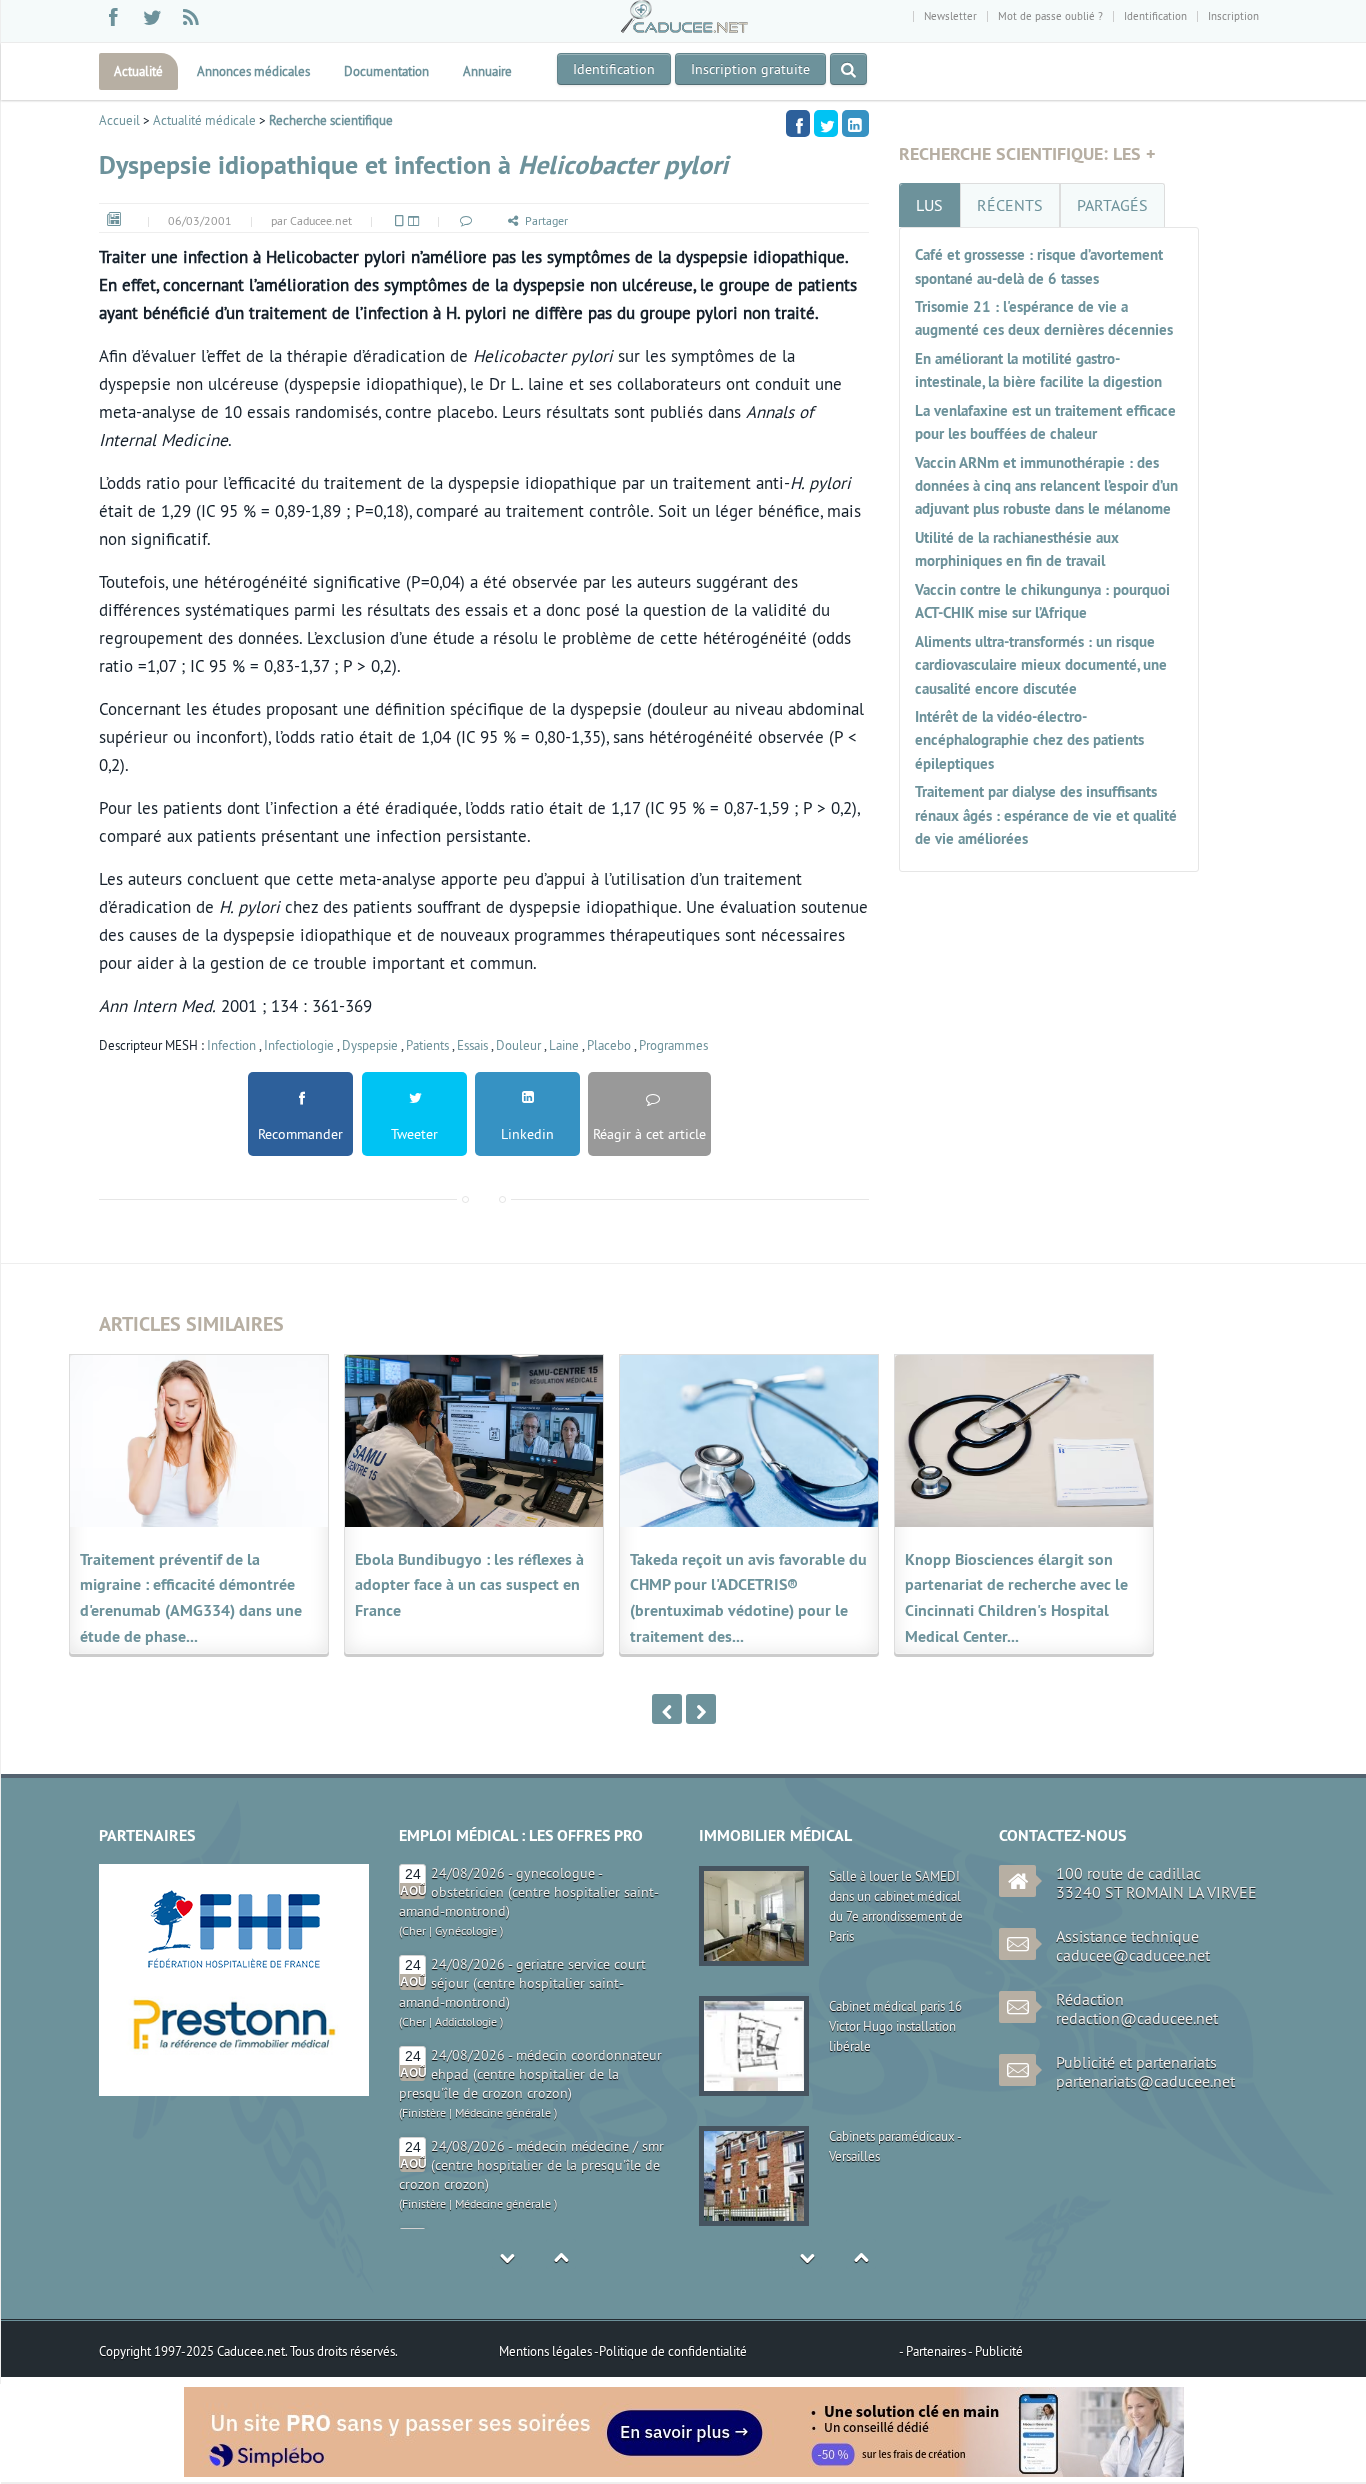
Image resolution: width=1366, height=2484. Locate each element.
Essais (472, 1045)
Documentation (386, 71)
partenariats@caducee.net (1145, 2081)
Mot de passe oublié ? (1050, 16)
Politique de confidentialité (673, 2351)
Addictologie (466, 1930)
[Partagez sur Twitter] (826, 123)
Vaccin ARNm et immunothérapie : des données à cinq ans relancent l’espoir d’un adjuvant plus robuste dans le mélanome (1046, 486)
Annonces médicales (253, 71)
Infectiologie (299, 1045)
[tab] (929, 205)
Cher (414, 1930)
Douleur (518, 1045)
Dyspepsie (370, 1045)
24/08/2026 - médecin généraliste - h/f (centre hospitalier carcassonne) (549, 2155)
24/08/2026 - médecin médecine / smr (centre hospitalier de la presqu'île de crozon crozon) (531, 2074)
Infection (231, 1045)
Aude (414, 2184)
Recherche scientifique (331, 120)
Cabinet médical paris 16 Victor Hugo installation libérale (895, 2024)
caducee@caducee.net (1133, 1955)
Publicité (999, 2351)
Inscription (1233, 16)
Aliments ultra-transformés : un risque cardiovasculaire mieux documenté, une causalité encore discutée (1041, 665)
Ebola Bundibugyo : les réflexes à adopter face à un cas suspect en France (469, 1585)
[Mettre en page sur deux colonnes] (412, 220)
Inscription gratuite (750, 69)
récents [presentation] (1010, 205)
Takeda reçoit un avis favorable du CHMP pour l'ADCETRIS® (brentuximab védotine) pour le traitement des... (748, 1598)
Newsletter (950, 16)
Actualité (138, 71)
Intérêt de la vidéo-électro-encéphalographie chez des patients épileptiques (1029, 740)
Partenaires (937, 2351)
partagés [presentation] (1112, 205)
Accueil (119, 120)
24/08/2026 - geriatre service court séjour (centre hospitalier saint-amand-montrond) (522, 1892)
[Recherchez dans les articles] (848, 69)
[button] (465, 220)
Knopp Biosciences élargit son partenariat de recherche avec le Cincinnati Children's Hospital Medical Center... (1016, 1598)
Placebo (609, 1045)
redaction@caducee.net (1137, 2018)
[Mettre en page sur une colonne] (398, 220)
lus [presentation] (929, 205)
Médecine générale (503, 2021)
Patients (427, 1045)
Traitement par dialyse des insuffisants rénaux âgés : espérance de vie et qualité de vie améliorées (1046, 815)
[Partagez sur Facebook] (798, 123)
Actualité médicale (204, 120)
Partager (546, 220)
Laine (564, 1045)
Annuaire (487, 71)
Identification (1155, 16)
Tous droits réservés (342, 2351)
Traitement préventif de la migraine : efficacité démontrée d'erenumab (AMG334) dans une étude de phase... (191, 1598)
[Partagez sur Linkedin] (855, 123)
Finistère (424, 2021)
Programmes (673, 1045)
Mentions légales (546, 2351)
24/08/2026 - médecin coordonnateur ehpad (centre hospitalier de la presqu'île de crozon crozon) (530, 1983)
